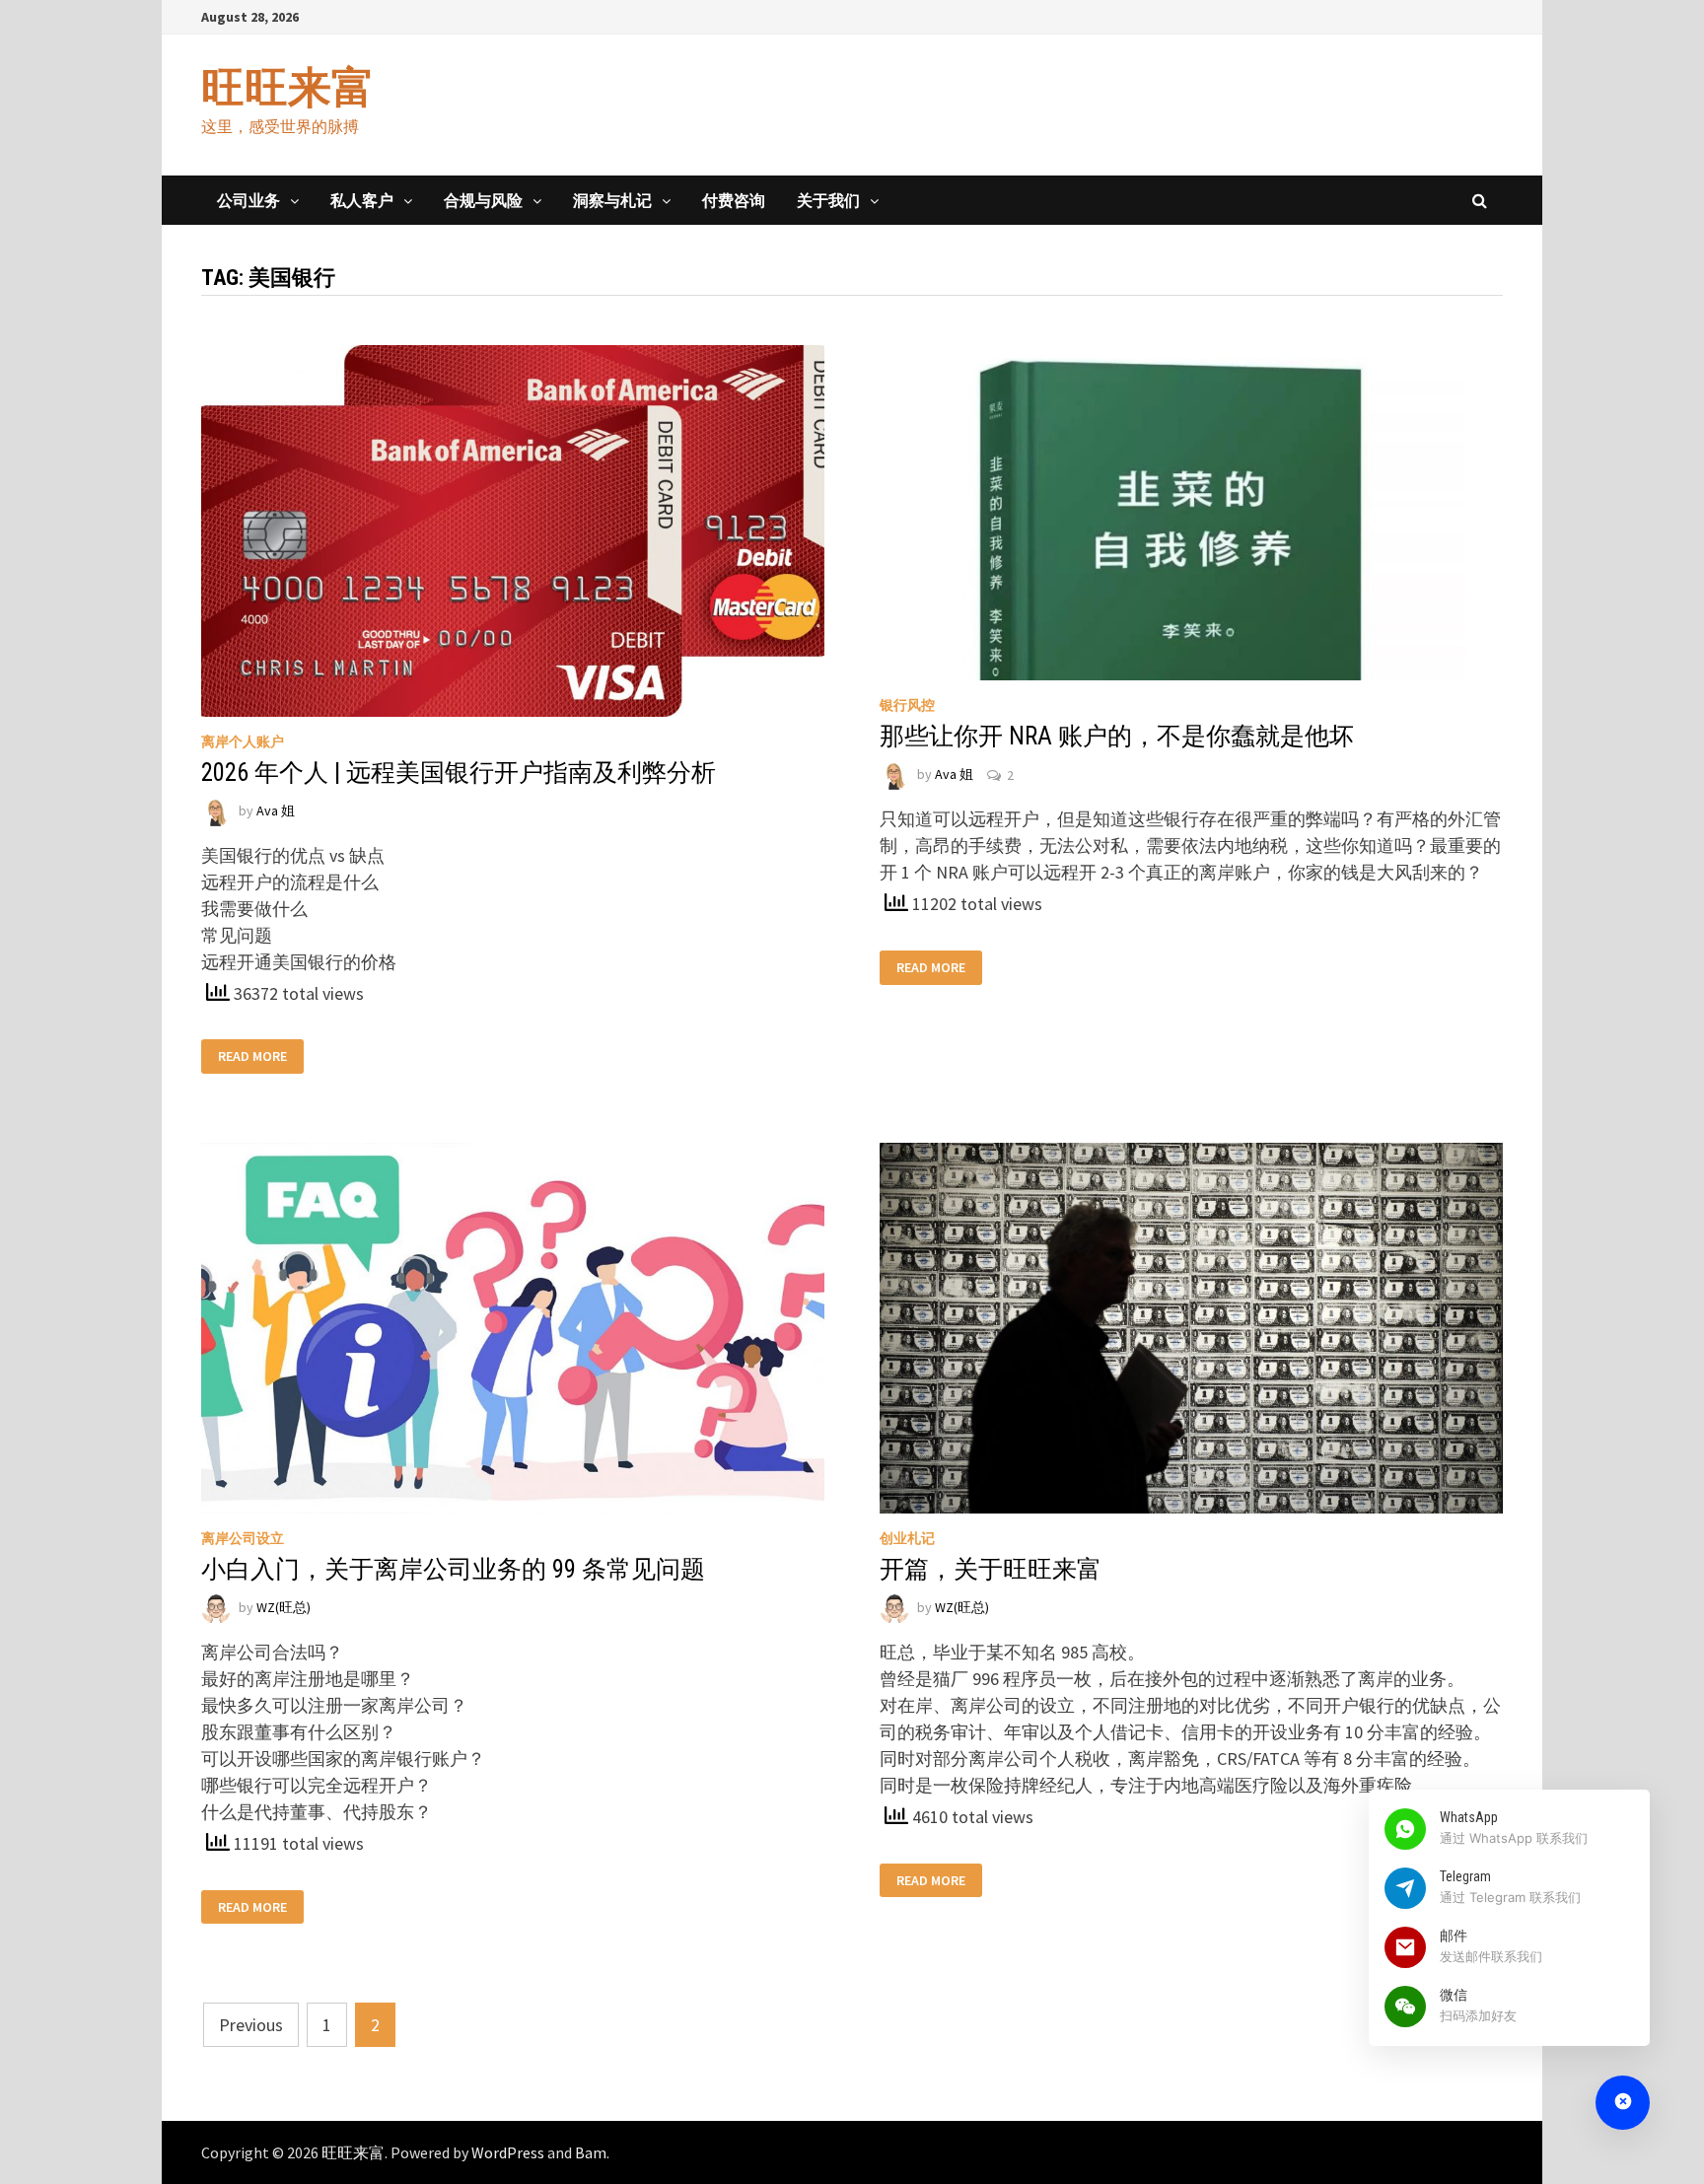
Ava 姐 (276, 810)
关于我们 (828, 200)
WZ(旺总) (284, 1607)
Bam (591, 2152)
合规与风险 (483, 200)
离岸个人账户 (243, 741)
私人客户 (362, 200)
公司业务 (248, 200)
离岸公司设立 (243, 1538)
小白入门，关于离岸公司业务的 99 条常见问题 (453, 1569)
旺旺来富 (288, 87)
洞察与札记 (612, 200)
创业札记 (907, 1538)
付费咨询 (734, 200)
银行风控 (907, 705)
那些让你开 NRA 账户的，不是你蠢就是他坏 (1117, 736)
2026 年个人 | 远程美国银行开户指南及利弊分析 (459, 773)
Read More (252, 1057)
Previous (251, 2025)
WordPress (508, 2152)
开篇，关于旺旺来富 (991, 1569)
